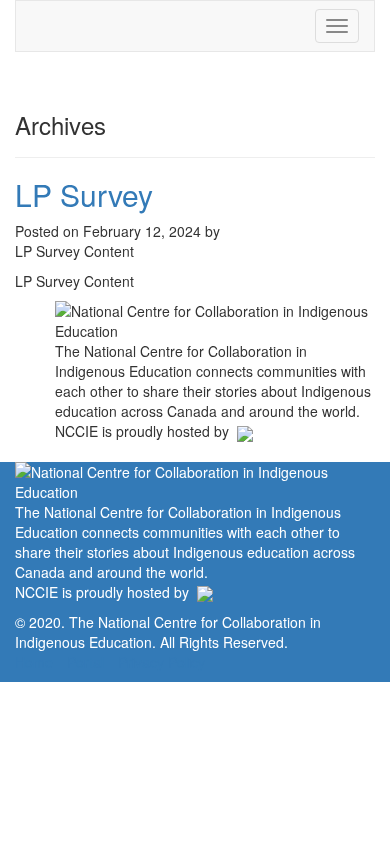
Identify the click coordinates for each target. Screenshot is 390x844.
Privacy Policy (161, 662)
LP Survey (84, 194)
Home (34, 662)
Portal (85, 662)
